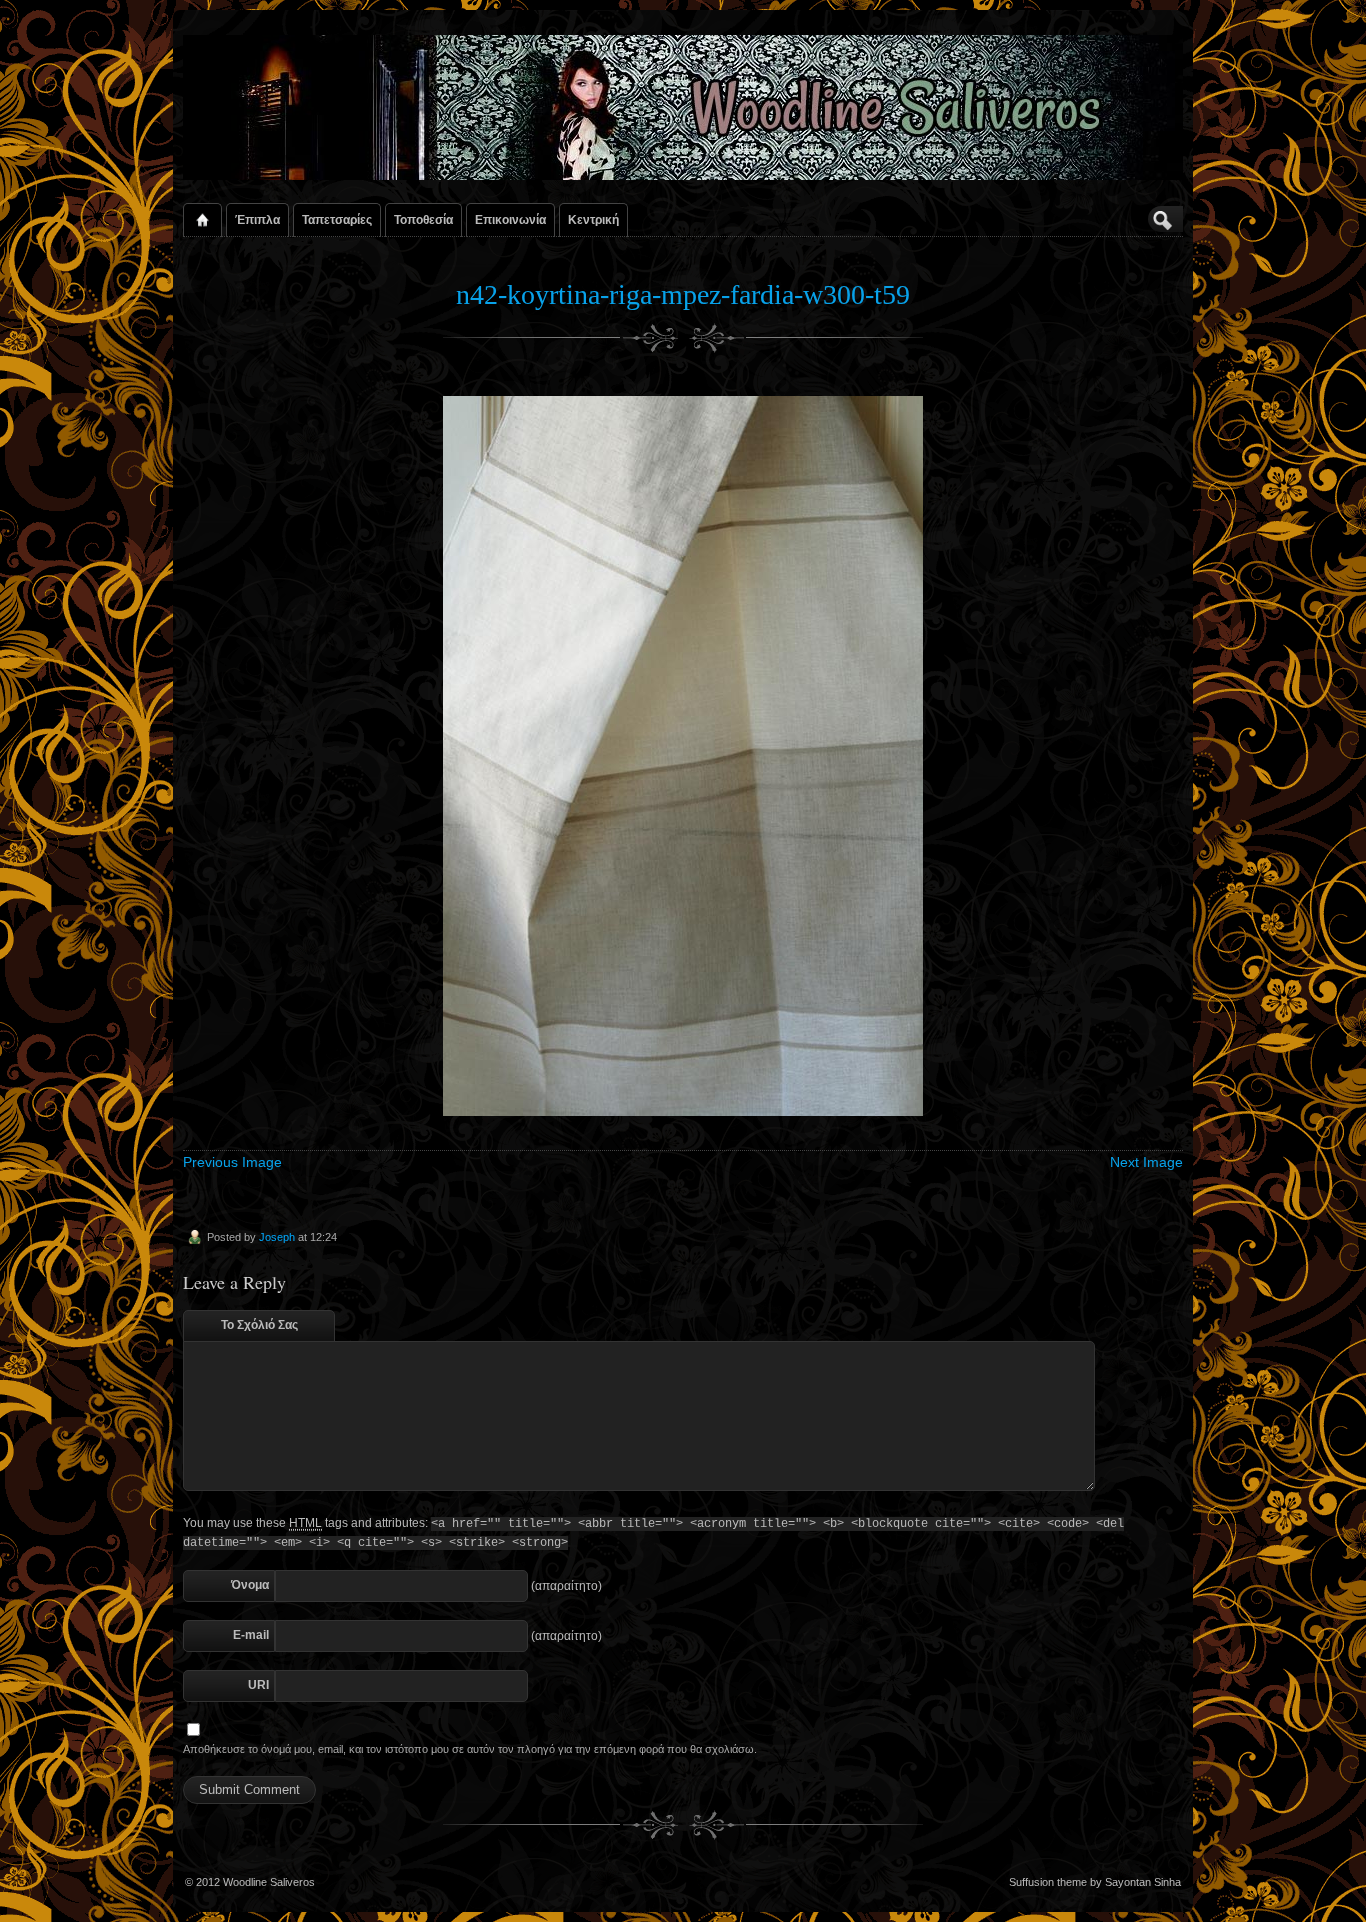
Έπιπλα (257, 219)
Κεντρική (593, 219)
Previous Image (232, 1162)
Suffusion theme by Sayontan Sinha (1095, 1882)
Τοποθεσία (423, 219)
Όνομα (250, 1585)
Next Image (1146, 1162)
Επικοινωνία (510, 219)
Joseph (277, 1237)
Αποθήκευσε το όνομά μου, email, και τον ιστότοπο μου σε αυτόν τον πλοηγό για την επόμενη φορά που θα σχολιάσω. (470, 1749)
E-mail (251, 1635)
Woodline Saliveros (269, 1882)
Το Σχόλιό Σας (259, 1325)
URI (258, 1685)
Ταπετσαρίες (337, 219)
